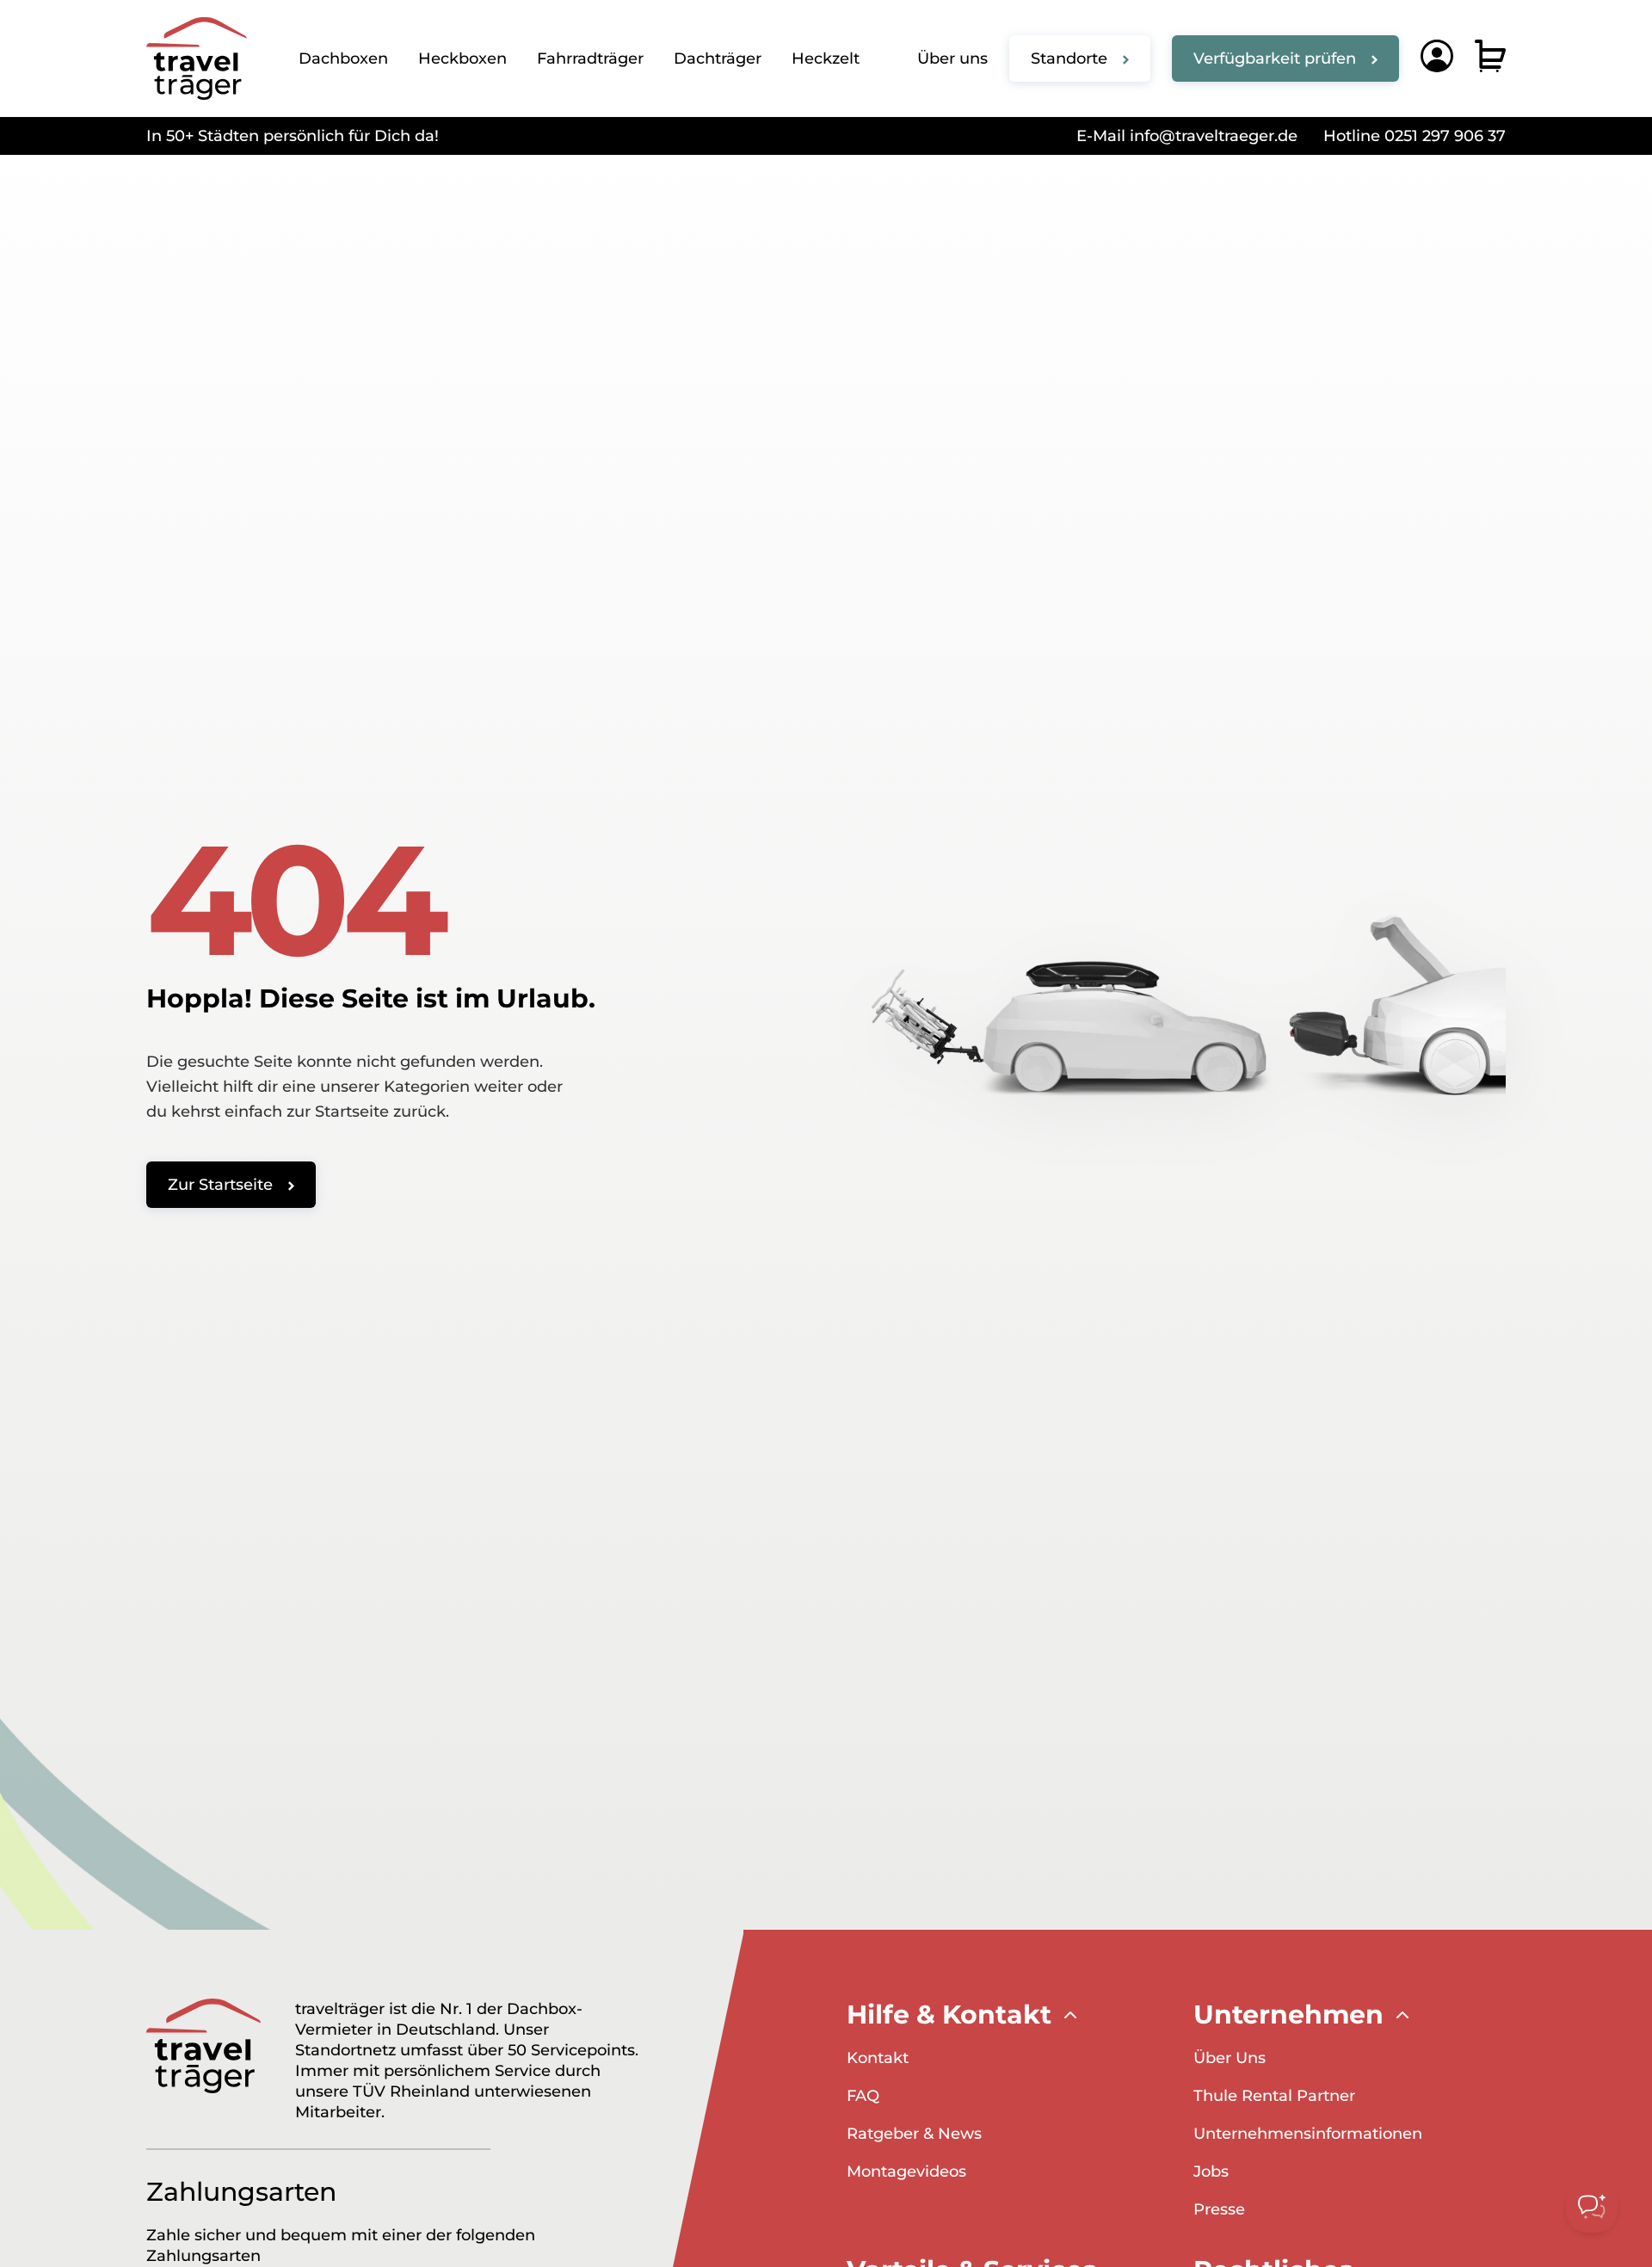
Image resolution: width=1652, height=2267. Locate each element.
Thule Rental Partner (1274, 2096)
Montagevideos (906, 2172)
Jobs (1211, 2172)
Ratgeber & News (914, 2134)
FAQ (863, 2096)
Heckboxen (462, 59)
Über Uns (1230, 2058)
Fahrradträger (590, 59)
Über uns (952, 59)
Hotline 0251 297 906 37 (1415, 136)
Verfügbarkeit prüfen (1275, 59)
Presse (1219, 2209)
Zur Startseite (220, 1185)
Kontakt (878, 2058)
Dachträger (718, 59)
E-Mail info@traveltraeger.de (1187, 136)
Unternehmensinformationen (1308, 2134)
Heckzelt (826, 59)
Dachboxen (343, 59)
